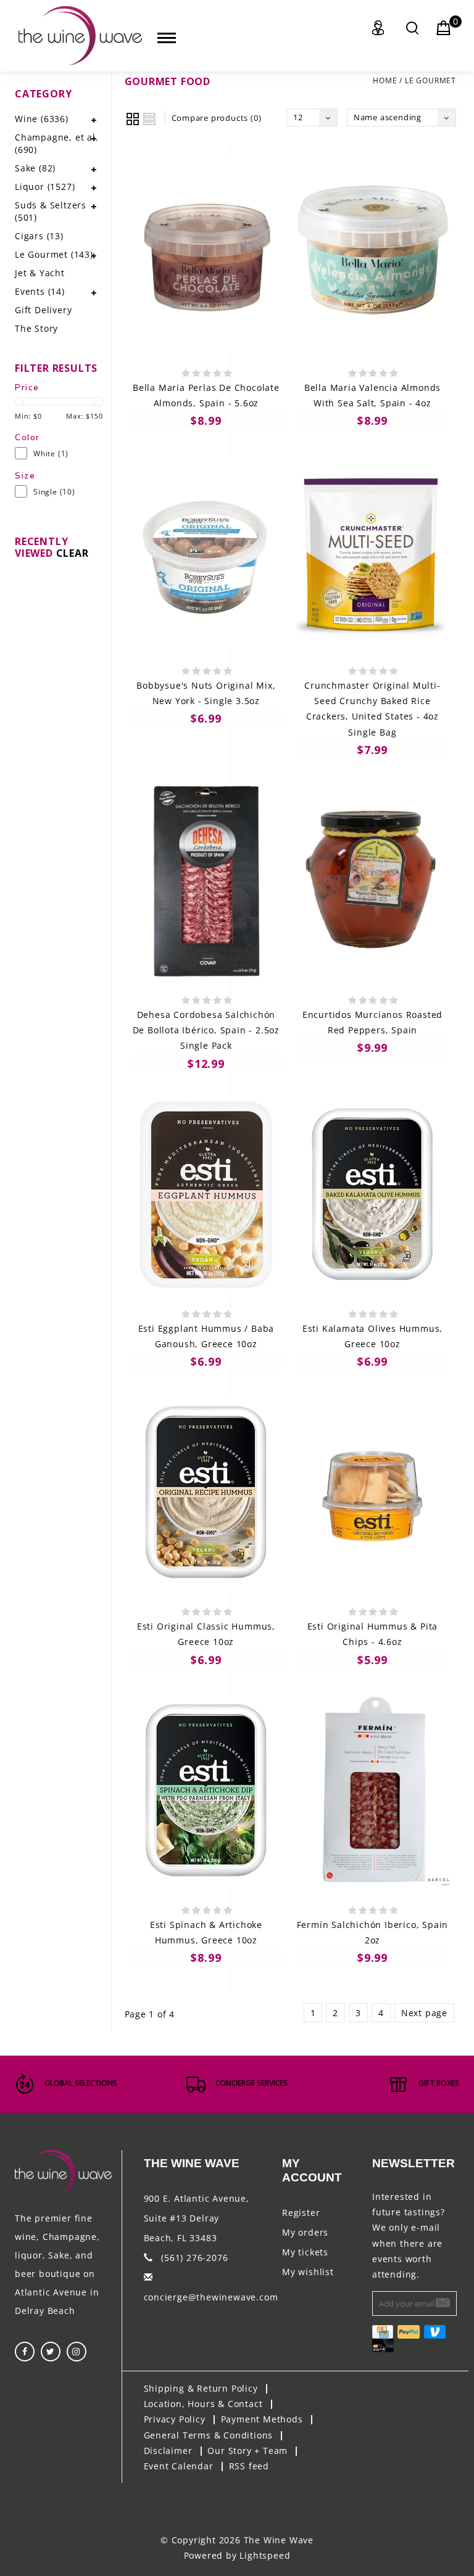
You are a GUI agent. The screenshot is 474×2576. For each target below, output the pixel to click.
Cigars (39, 236)
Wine (42, 119)
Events (40, 291)
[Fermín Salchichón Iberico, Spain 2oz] (372, 1790)
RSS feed (249, 2466)
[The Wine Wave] (80, 36)
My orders (305, 2232)
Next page (424, 2013)
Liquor (45, 187)
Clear (73, 553)
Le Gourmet (430, 80)
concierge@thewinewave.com (211, 2297)
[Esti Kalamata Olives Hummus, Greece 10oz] (372, 1194)
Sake (35, 168)
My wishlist (308, 2272)
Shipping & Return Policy (201, 2388)
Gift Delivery (43, 310)
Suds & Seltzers (51, 211)
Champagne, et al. (57, 143)
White (51, 453)
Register (301, 2213)
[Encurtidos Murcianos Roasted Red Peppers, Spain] (372, 880)
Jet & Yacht (40, 273)
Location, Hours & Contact (203, 2404)
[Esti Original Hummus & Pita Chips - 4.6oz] (372, 1493)
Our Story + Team (247, 2451)
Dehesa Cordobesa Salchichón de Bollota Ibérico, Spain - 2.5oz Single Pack (206, 1030)
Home (385, 80)
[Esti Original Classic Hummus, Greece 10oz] (206, 1493)
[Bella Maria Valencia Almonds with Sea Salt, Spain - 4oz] (372, 253)
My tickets (305, 2252)
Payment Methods (262, 2419)
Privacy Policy (175, 2419)
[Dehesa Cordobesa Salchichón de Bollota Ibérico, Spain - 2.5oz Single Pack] (206, 880)
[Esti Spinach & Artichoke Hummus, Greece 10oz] (206, 1790)
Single (54, 492)
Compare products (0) (217, 118)
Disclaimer (168, 2451)
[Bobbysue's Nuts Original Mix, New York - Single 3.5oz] (206, 552)
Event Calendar (179, 2466)
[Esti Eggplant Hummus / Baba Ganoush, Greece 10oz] (206, 1194)
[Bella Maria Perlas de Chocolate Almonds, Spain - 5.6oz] (206, 253)
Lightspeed (265, 2555)
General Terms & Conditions (209, 2435)
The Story (36, 328)
